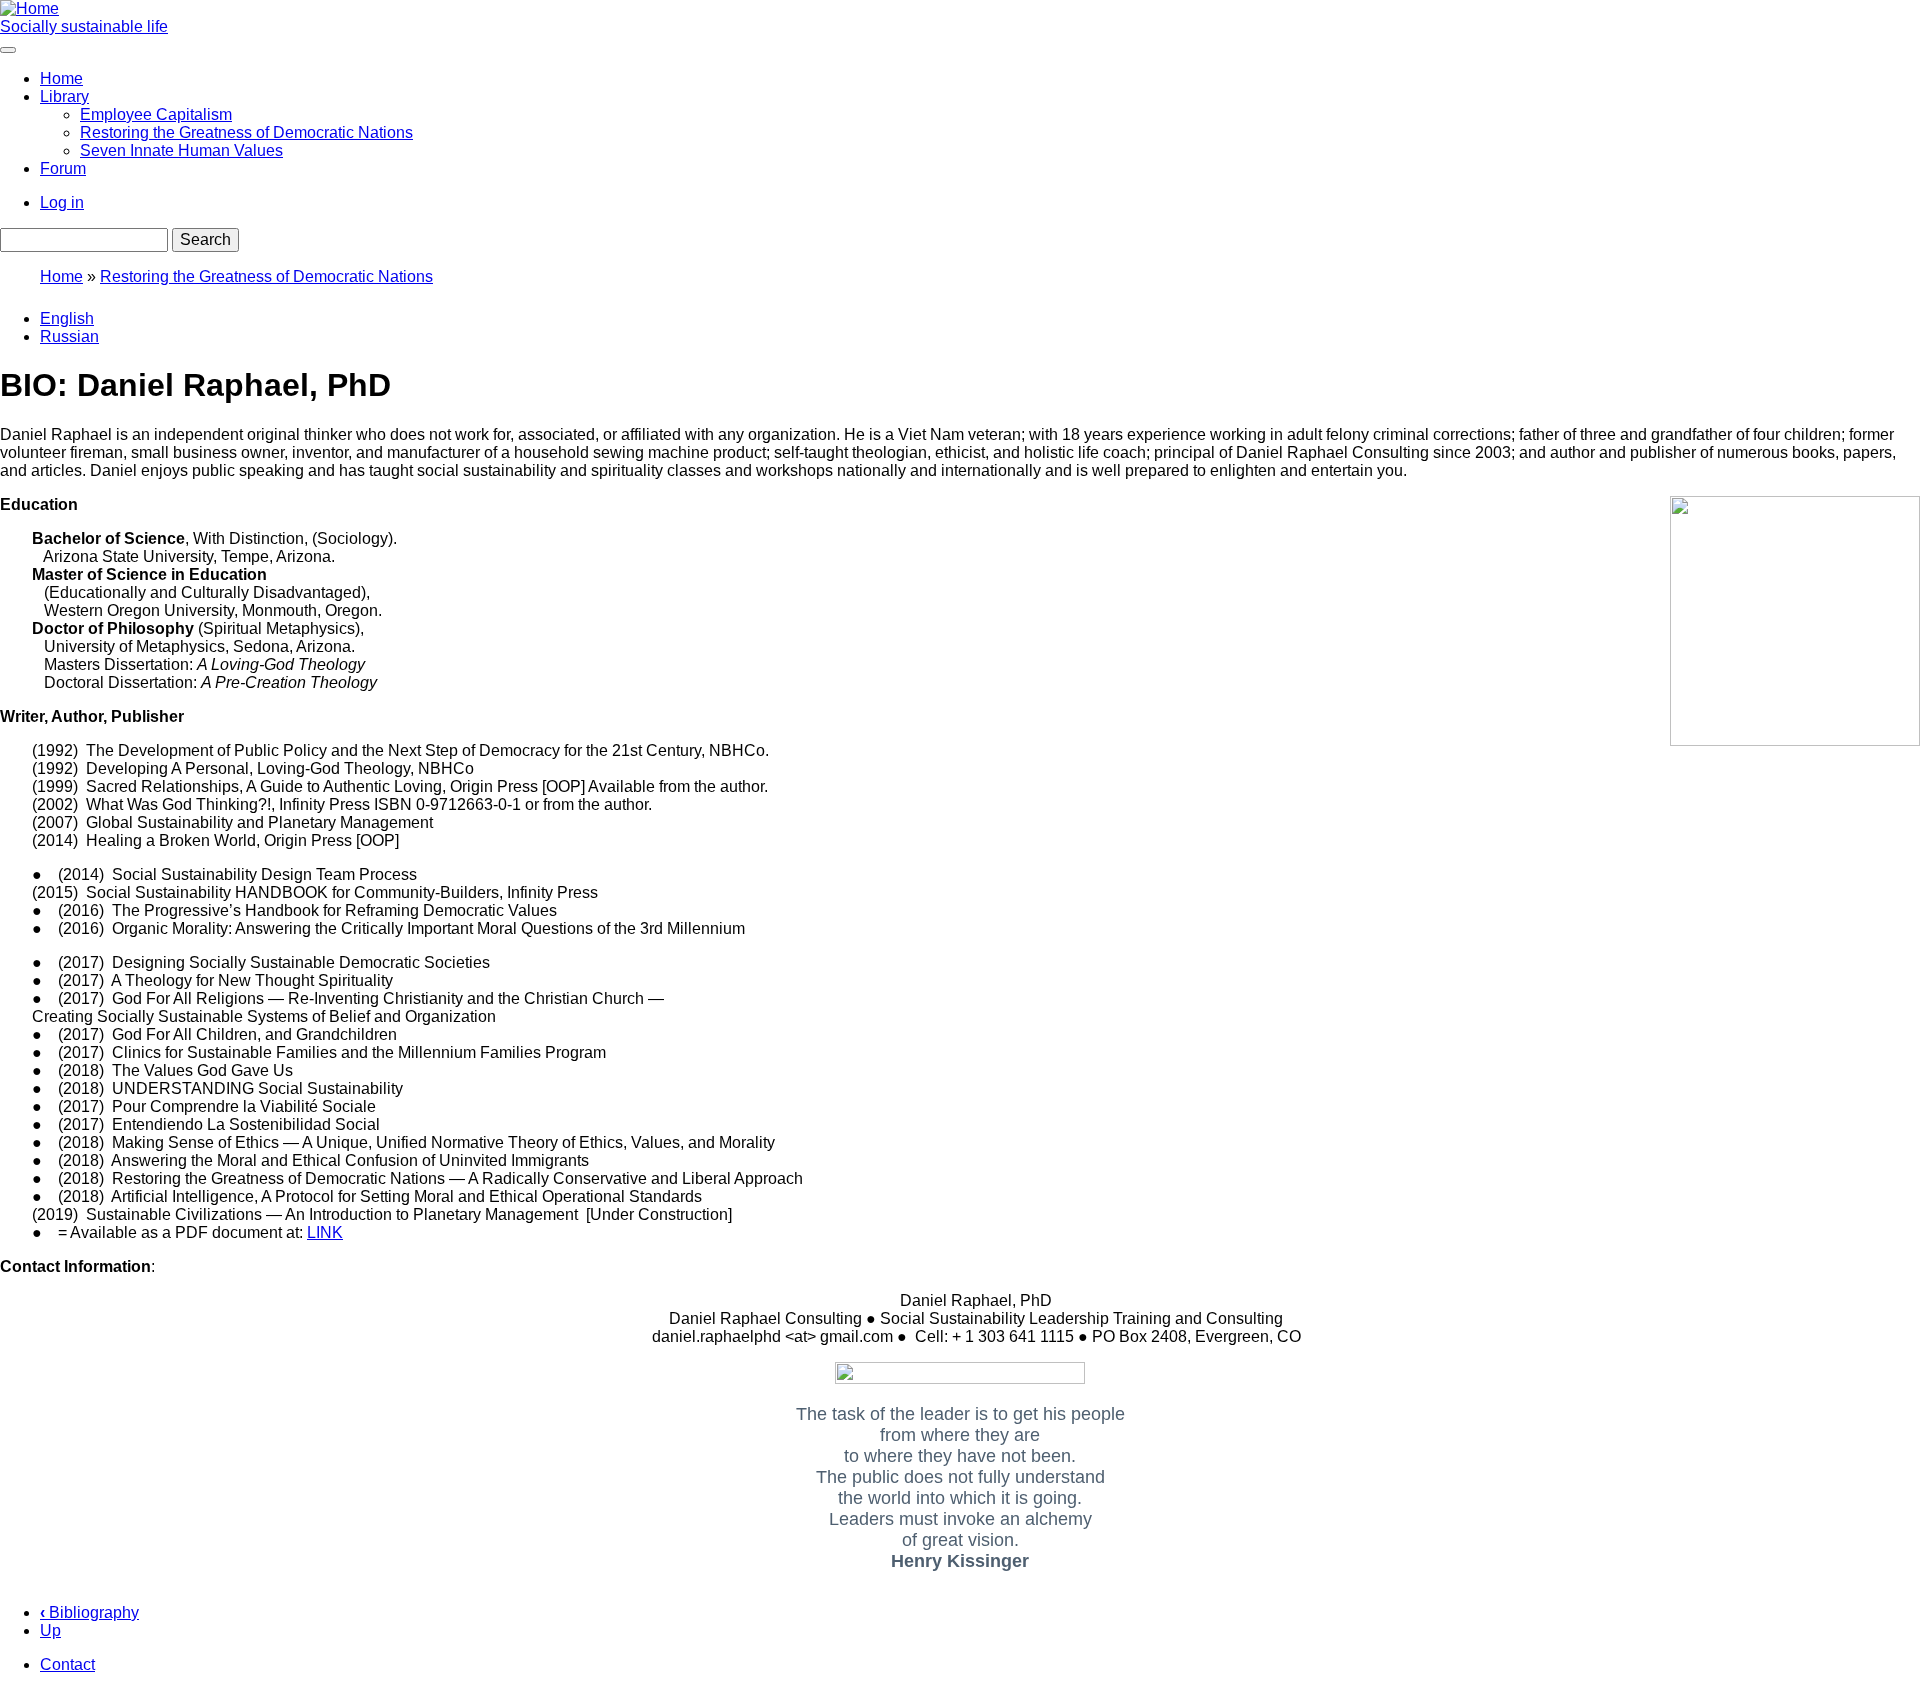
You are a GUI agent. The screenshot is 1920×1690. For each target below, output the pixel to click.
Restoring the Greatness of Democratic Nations (246, 132)
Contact (67, 1664)
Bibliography (89, 1612)
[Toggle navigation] (8, 50)
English (67, 318)
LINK (325, 1232)
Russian (69, 336)
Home (61, 78)
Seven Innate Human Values (181, 150)
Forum (63, 168)
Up (50, 1630)
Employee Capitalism (156, 114)
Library (64, 96)
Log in (62, 202)
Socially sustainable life (84, 26)
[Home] (29, 8)
